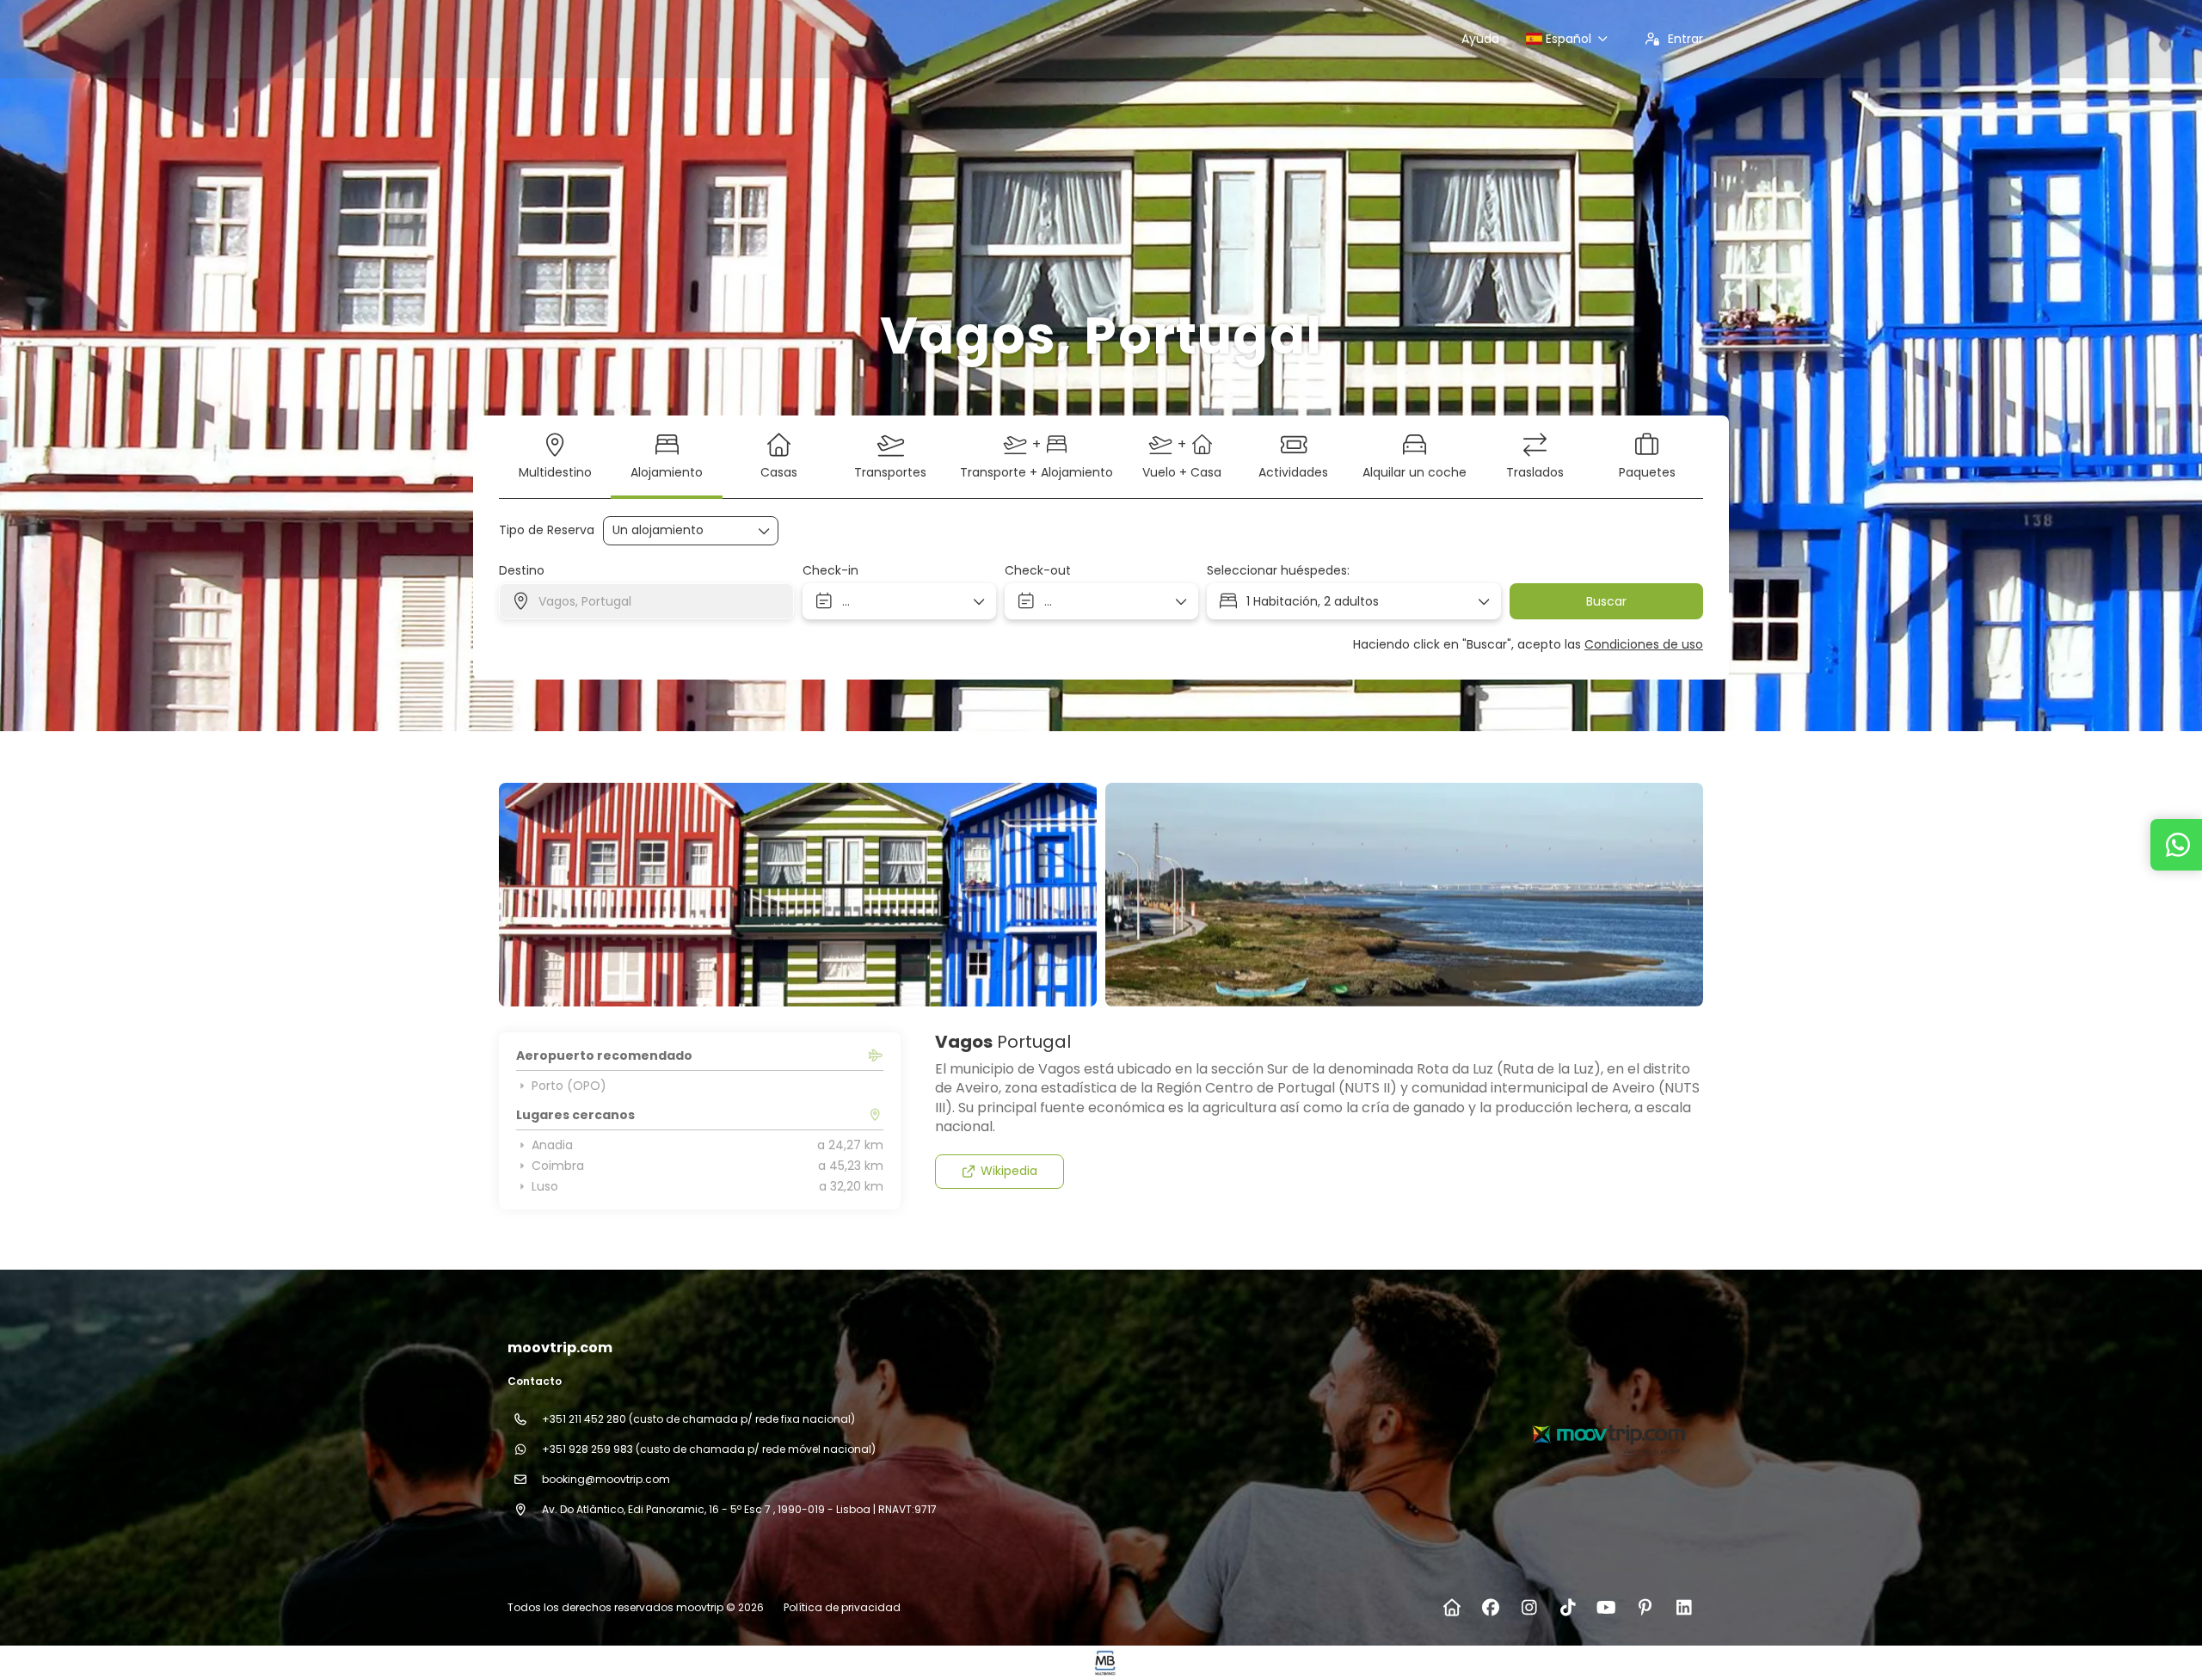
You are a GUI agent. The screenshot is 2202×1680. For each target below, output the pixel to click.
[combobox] (646, 601)
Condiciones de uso (1644, 644)
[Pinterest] (1645, 1608)
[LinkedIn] (1684, 1608)
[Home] (1452, 1608)
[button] (533, 895)
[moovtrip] (1607, 1433)
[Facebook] (1490, 1608)
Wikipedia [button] (1009, 1171)
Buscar (1606, 601)
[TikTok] (1568, 1608)
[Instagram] (1529, 1608)
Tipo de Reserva (547, 530)
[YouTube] (1606, 1608)
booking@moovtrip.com (606, 1479)
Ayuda (1480, 39)
